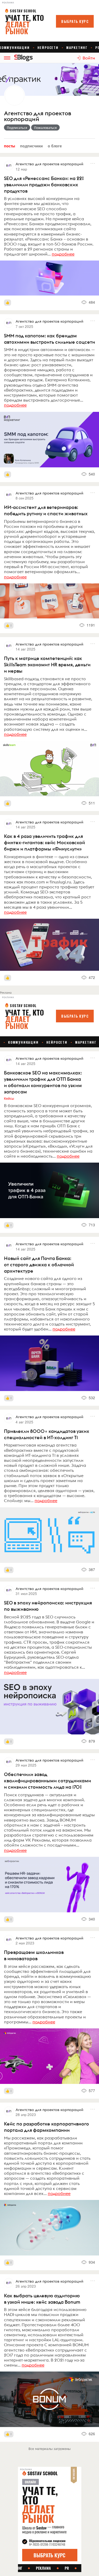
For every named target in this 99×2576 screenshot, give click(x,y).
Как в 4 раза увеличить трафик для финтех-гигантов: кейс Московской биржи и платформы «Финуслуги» (44, 842)
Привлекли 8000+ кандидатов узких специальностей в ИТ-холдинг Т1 (47, 1434)
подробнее (63, 254)
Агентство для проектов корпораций (37, 116)
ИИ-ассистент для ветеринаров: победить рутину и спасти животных (46, 510)
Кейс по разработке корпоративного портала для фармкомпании (46, 2127)
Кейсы (9, 1098)
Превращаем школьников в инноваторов (34, 1955)
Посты (10, 146)
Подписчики (31, 146)
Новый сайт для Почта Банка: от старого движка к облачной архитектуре (39, 1265)
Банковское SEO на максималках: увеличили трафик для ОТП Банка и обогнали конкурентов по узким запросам (43, 1082)
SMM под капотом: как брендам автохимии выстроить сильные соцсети (49, 339)
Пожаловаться (45, 127)
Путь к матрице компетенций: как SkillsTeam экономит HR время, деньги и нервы (47, 665)
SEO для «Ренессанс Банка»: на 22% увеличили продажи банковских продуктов (44, 185)
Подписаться (17, 127)
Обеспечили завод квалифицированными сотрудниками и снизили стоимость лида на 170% (48, 1781)
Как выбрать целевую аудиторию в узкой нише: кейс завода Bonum (42, 2299)
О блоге (55, 146)
